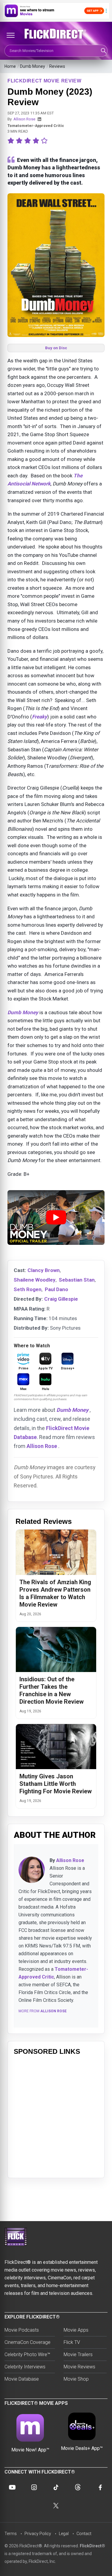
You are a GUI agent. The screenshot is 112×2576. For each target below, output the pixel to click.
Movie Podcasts (22, 2330)
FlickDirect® (92, 2546)
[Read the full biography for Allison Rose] (32, 1870)
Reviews (57, 66)
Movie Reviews (79, 2367)
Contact (84, 2534)
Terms (11, 2534)
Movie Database (22, 2379)
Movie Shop (76, 2379)
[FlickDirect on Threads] (78, 2487)
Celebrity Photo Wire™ (27, 2354)
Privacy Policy (38, 2534)
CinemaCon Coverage (27, 2342)
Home (10, 66)
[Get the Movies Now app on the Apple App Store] (56, 11)
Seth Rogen (28, 1289)
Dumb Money (33, 66)
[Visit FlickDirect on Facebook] (100, 2487)
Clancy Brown (44, 1270)
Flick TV (72, 2342)
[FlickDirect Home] (56, 34)
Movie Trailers (78, 2354)
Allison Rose (24, 119)
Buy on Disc (56, 348)
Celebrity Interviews (25, 2367)
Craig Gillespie (61, 1299)
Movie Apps (76, 2330)
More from (43, 2011)
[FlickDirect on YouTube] (12, 2487)
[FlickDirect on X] (56, 2506)
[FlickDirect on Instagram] (34, 2487)
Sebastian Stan (77, 1280)
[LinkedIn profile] (39, 119)
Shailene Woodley (35, 1280)
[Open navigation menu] (10, 35)
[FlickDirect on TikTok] (56, 2487)
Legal (64, 2534)
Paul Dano (56, 1289)
